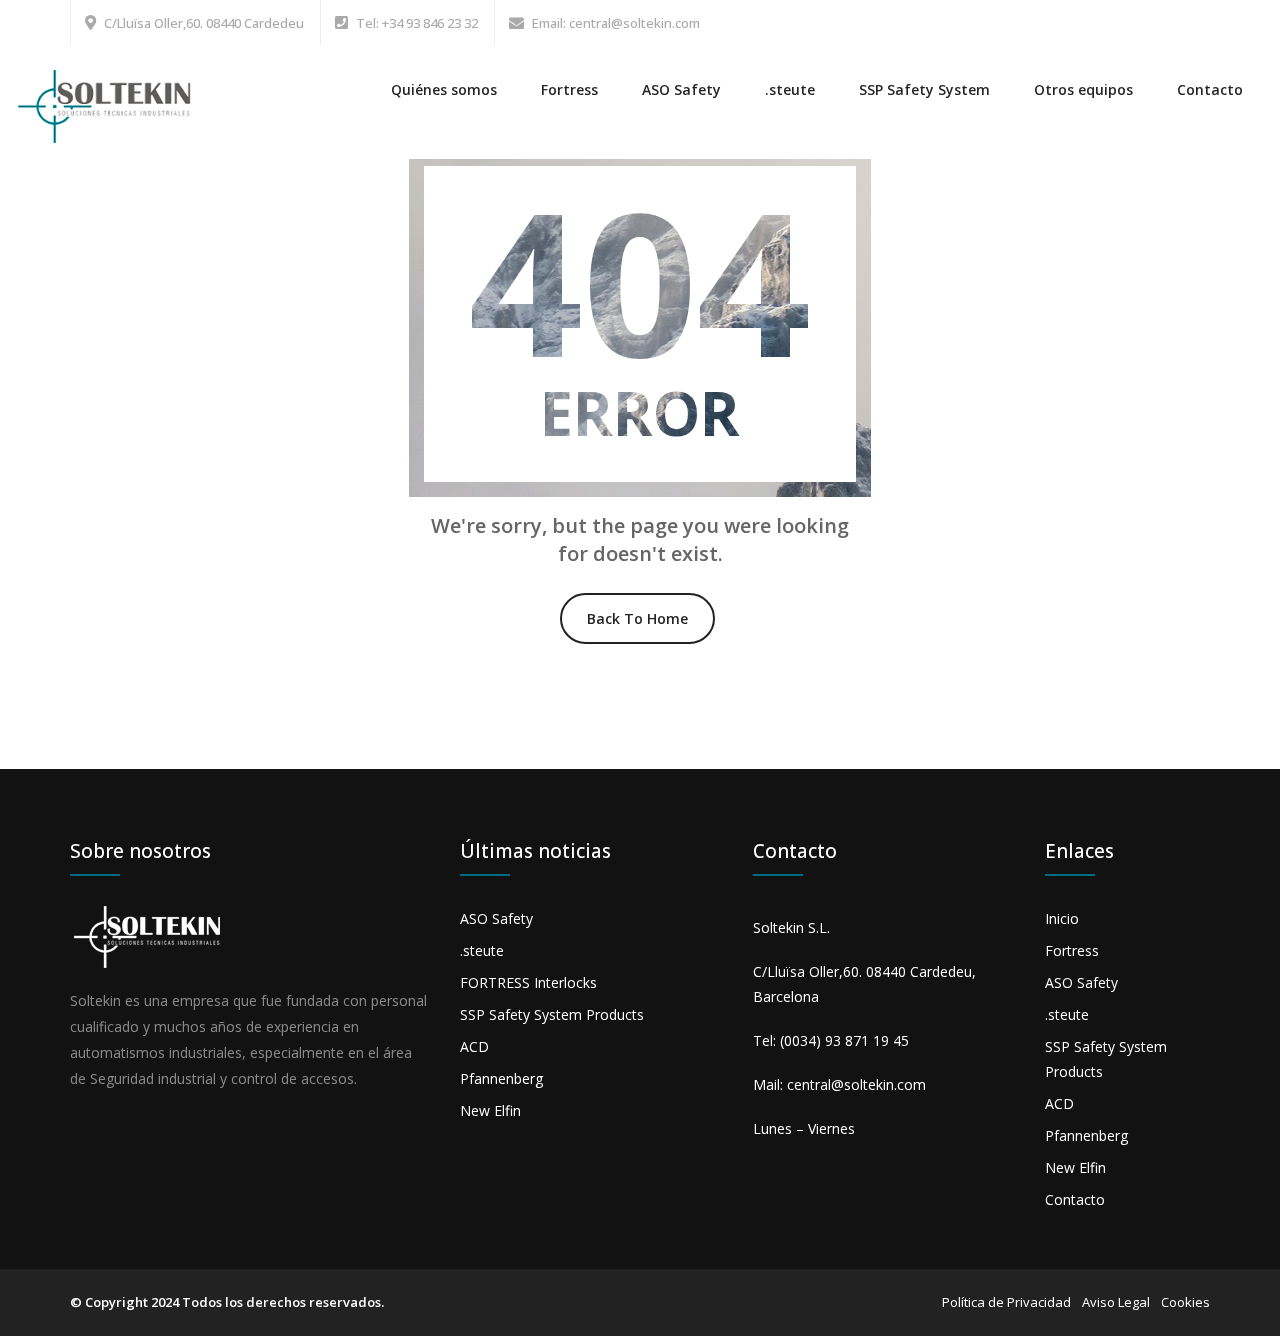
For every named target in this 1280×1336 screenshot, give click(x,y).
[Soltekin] (108, 94)
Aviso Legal (1116, 1302)
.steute (790, 89)
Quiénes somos (444, 89)
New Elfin (490, 1110)
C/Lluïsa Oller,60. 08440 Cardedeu (204, 23)
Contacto (1210, 89)
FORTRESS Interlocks (528, 982)
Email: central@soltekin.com (616, 23)
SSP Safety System (924, 89)
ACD (474, 1046)
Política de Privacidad (1006, 1302)
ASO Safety (681, 89)
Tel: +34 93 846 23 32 (417, 23)
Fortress (569, 89)
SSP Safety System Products (552, 1014)
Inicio (1062, 918)
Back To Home (637, 618)
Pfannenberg (501, 1078)
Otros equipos (1083, 89)
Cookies (1185, 1302)
